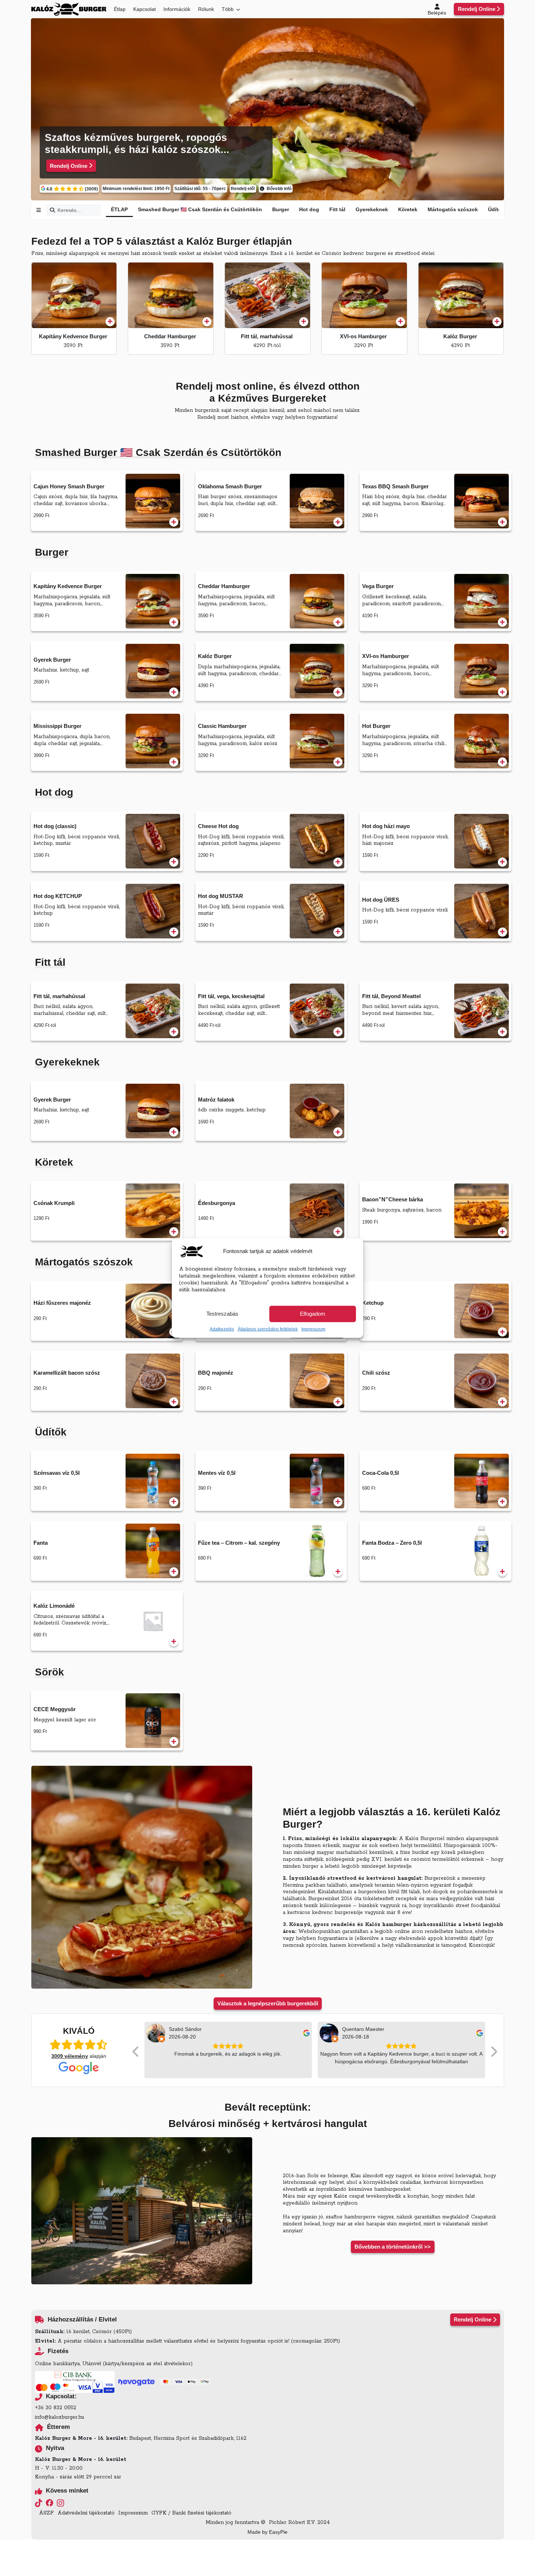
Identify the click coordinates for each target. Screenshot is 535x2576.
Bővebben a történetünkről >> (393, 2247)
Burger (281, 209)
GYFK (159, 2513)
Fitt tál (337, 209)
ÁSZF (46, 2513)
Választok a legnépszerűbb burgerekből (268, 2003)
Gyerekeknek (372, 209)
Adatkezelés (222, 1329)
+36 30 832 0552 (56, 2408)
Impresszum (313, 1329)
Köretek (408, 209)
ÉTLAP (119, 209)
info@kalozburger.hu (60, 2417)
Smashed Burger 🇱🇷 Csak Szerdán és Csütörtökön (200, 209)
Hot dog (309, 209)
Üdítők (496, 209)
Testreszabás (222, 1314)
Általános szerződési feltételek (268, 1329)
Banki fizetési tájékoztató (202, 2513)
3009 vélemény (70, 2056)
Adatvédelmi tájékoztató (86, 2513)
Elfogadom (313, 1314)
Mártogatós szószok (453, 209)
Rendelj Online (477, 9)
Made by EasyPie (267, 2532)
